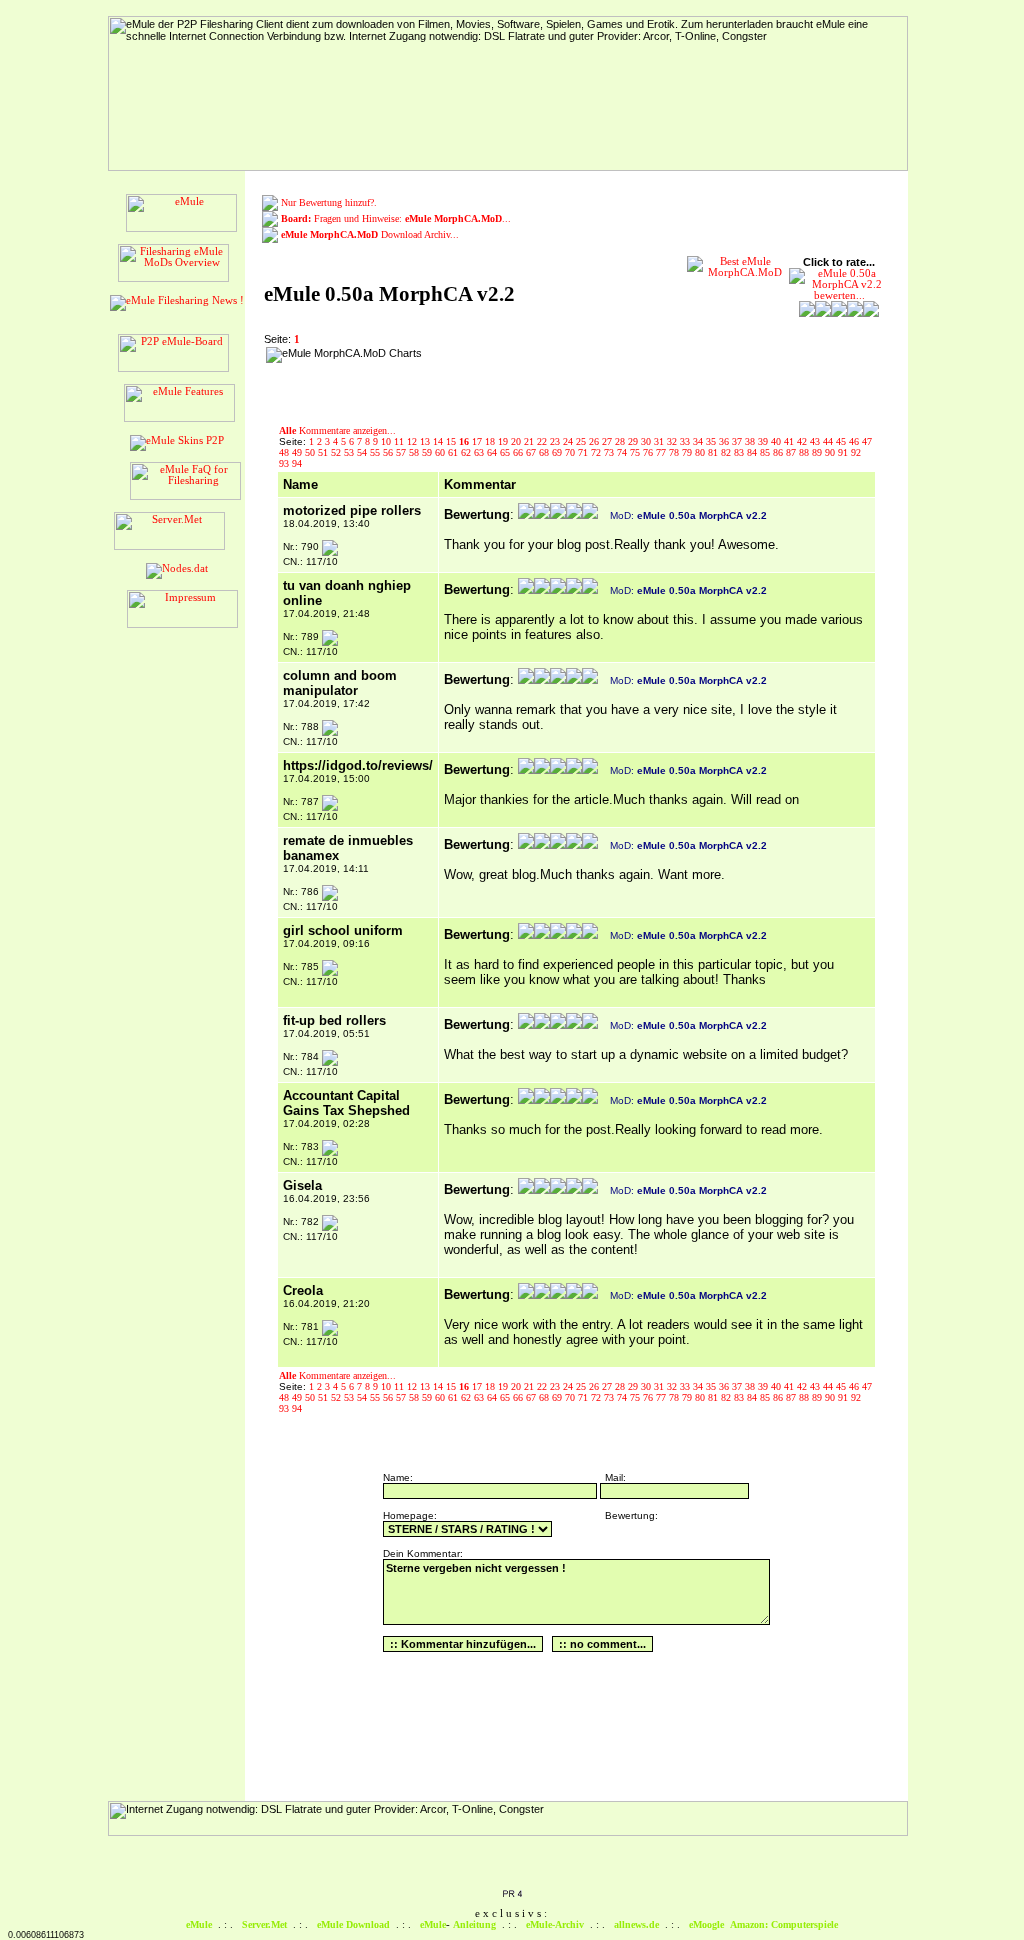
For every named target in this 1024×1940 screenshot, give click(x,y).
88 (805, 452)
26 (595, 441)
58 (415, 452)
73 (610, 452)
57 (402, 452)
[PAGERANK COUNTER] (512, 1895)
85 (766, 452)
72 (597, 452)
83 (740, 452)
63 (480, 452)
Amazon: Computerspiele (784, 1924)
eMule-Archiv (555, 1924)
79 (688, 452)
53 (350, 452)
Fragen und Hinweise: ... (396, 218)
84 (753, 452)
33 (686, 441)
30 (647, 441)
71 (584, 452)
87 (792, 452)
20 (517, 441)
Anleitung (474, 1924)
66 (519, 452)
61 (454, 452)
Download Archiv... (370, 234)
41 (790, 441)
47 (867, 441)
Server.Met (264, 1924)
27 (608, 441)
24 (569, 441)
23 (556, 441)
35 (712, 441)
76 (649, 452)
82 (727, 452)
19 (504, 441)
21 (530, 441)
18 (491, 441)
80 (701, 452)
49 (298, 452)
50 (311, 452)
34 (699, 441)
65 (506, 452)
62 (467, 452)
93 (285, 463)
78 (675, 452)
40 (777, 441)
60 (441, 452)
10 (387, 441)
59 (428, 452)
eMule (199, 1924)
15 (452, 441)
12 (413, 441)
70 (571, 452)
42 (803, 441)
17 (478, 441)
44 (829, 441)
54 (363, 452)
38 (751, 441)
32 (673, 441)
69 (558, 452)
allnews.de (636, 1924)
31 (660, 441)
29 (634, 441)
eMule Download (353, 1924)
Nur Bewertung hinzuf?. (329, 202)
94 (297, 463)
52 (337, 452)
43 (816, 441)
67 (532, 452)
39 (764, 441)
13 (426, 441)
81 (714, 452)
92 (856, 452)
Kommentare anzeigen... (337, 430)
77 (662, 452)
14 (439, 441)
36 (725, 441)
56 (389, 452)
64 (493, 452)
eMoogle (706, 1924)
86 (779, 452)
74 (623, 452)
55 (376, 452)
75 (636, 452)
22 (543, 441)
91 (844, 452)
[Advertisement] (557, 377)
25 (582, 441)
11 (400, 441)
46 (855, 441)
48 (285, 452)
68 (545, 452)
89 (818, 452)
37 (738, 441)
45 (842, 441)
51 (324, 452)
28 (621, 441)
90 (831, 452)
